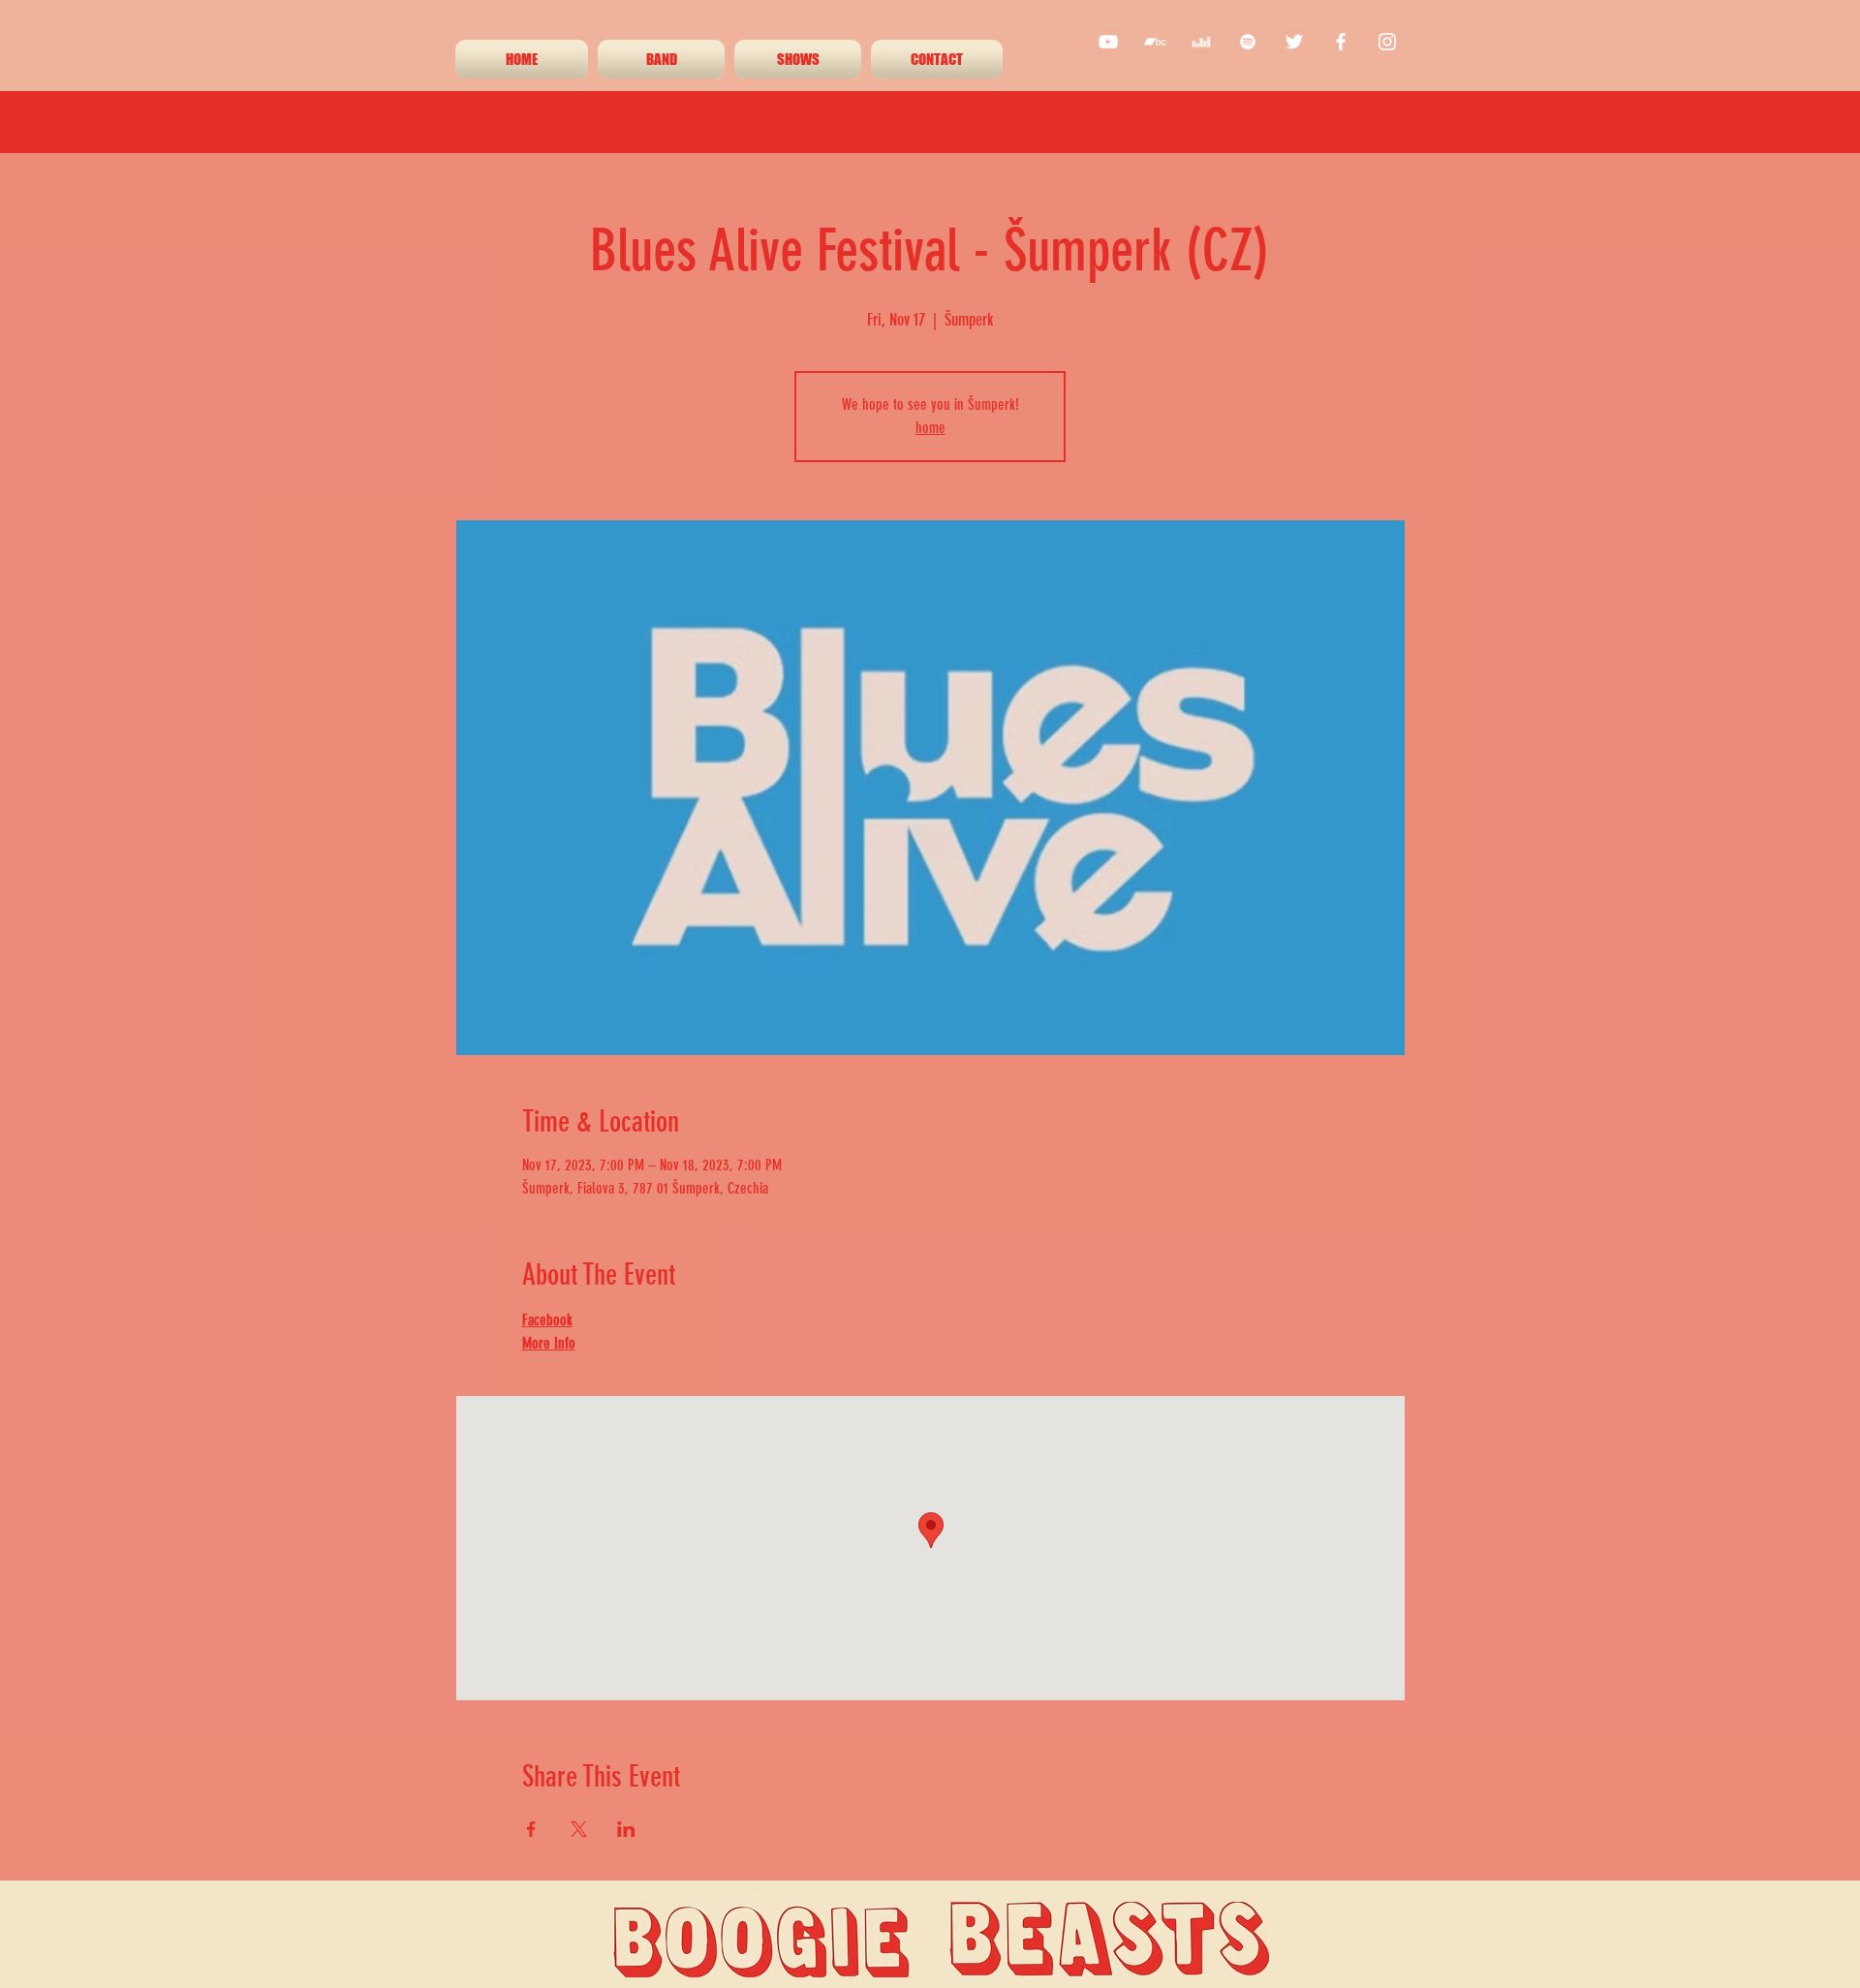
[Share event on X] (579, 1829)
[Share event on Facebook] (531, 1829)
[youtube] (1108, 42)
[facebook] (1341, 42)
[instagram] (1387, 42)
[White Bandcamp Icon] (1155, 42)
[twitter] (1294, 42)
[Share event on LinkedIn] (626, 1829)
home (930, 428)
